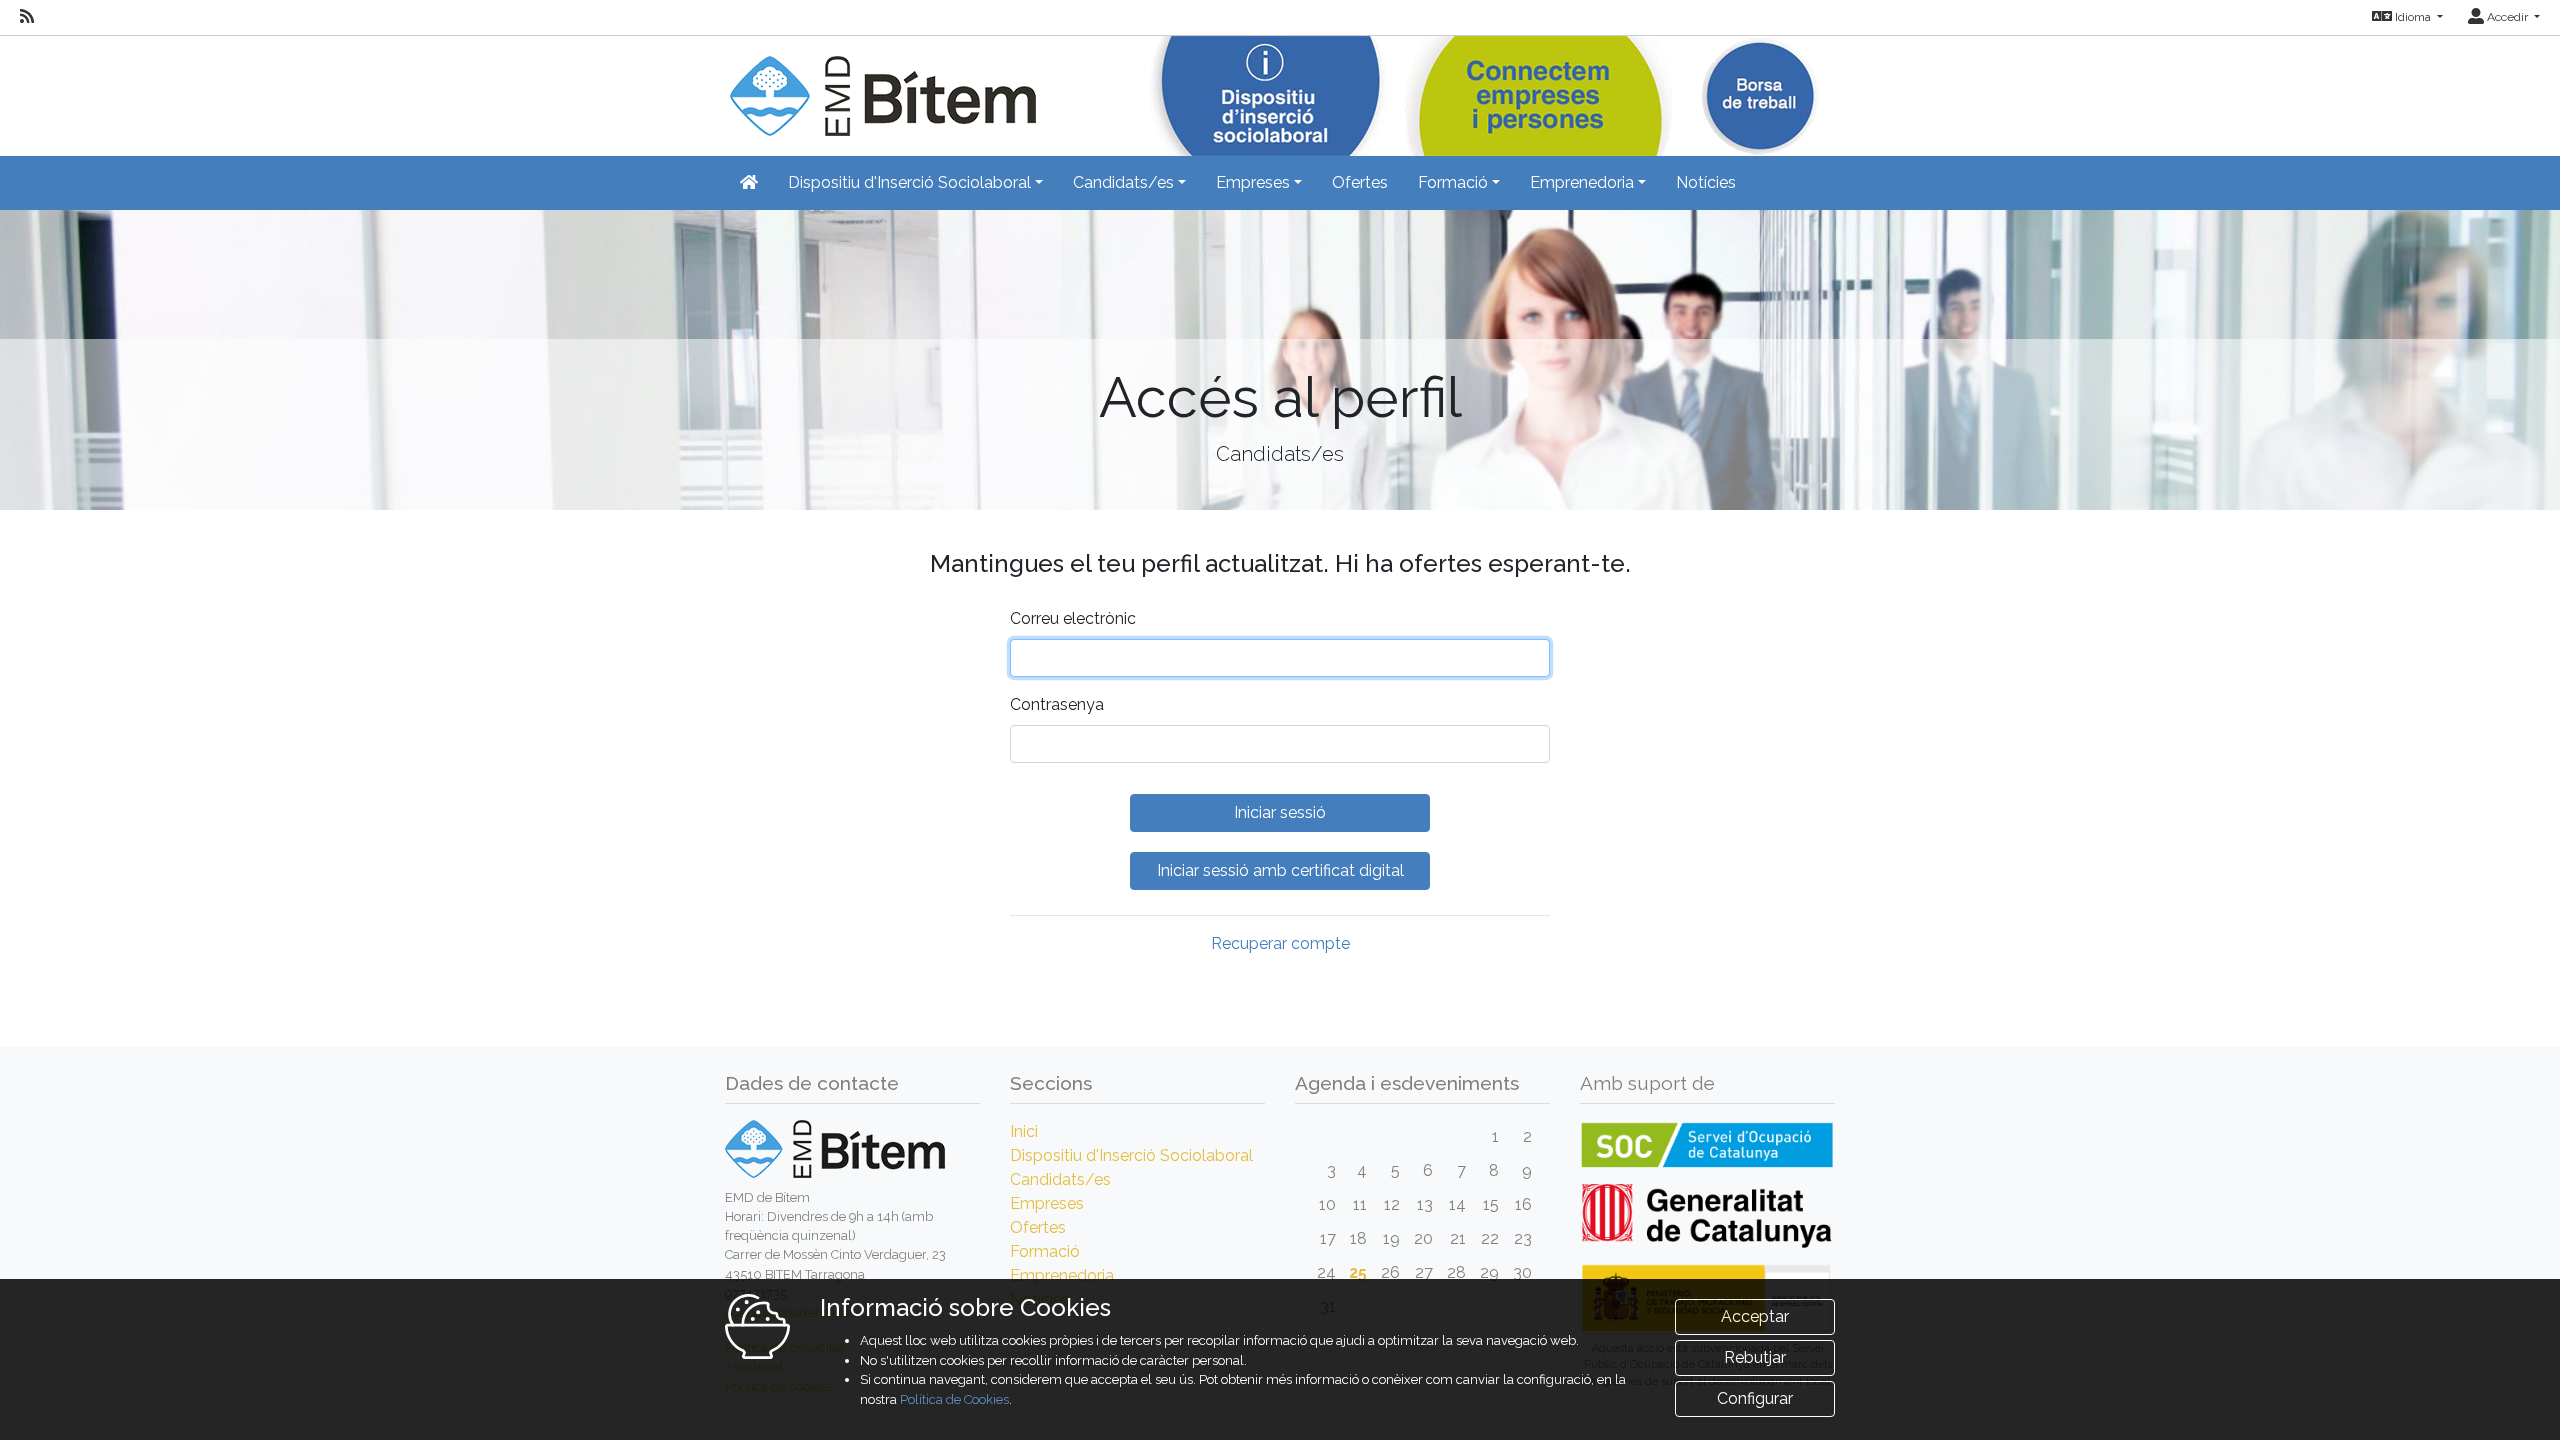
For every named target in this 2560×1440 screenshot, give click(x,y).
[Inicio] (880, 84)
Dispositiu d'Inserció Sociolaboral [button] (909, 182)
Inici (1024, 1131)
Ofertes (1360, 182)
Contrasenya (1057, 704)
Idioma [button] (2413, 17)
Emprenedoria (1062, 1275)
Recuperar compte (1280, 943)
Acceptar (1755, 1316)
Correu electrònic (1073, 618)
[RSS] (27, 17)
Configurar (1755, 1398)
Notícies (1706, 182)
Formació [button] (1453, 182)
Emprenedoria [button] (1582, 182)
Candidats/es (1060, 1179)
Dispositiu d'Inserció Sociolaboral (1131, 1155)
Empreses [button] (1253, 182)
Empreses (1047, 1203)
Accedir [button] (2507, 17)
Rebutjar (1755, 1357)
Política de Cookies (954, 1399)
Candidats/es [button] (1123, 182)
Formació (1045, 1251)
